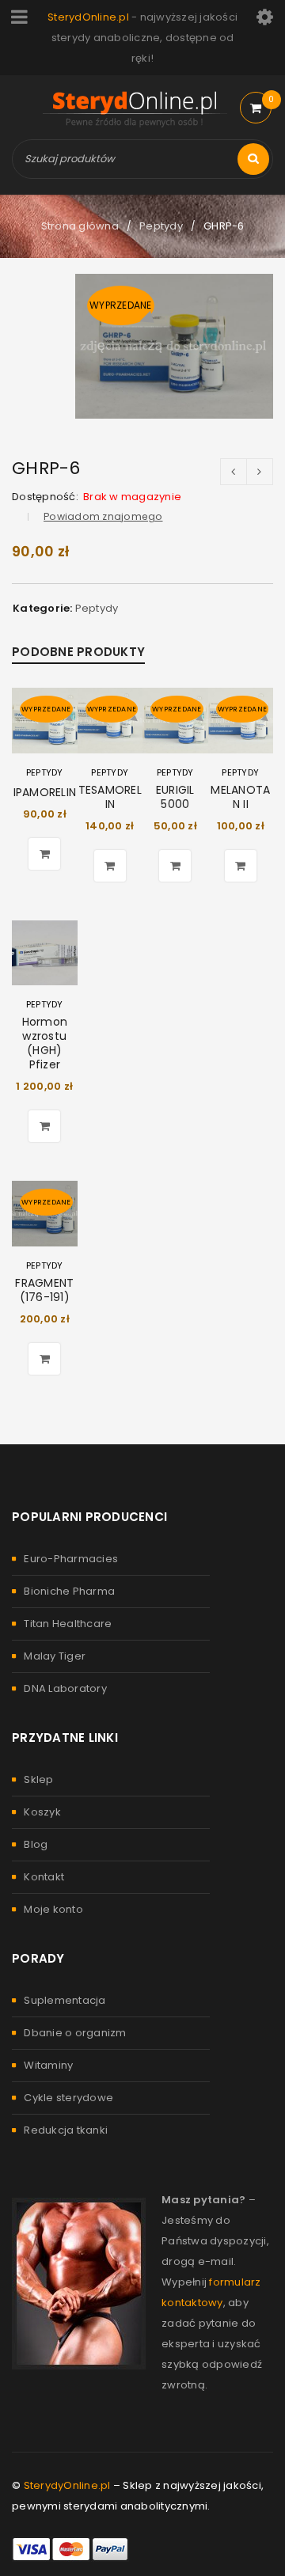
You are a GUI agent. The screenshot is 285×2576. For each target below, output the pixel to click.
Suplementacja (65, 2000)
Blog (36, 1844)
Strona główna (80, 226)
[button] (44, 1126)
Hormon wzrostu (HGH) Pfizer (45, 1043)
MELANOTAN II (240, 797)
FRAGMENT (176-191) (44, 1290)
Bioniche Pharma (69, 1591)
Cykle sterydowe (68, 2098)
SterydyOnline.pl (67, 2485)
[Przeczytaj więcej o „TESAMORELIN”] (110, 866)
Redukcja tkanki (66, 2130)
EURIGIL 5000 (175, 797)
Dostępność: (45, 497)
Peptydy (161, 226)
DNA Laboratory (65, 1688)
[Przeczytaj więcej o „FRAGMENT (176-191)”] (44, 1359)
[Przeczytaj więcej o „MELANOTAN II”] (241, 866)
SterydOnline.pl (88, 17)
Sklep (38, 1779)
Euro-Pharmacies (71, 1559)
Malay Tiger (55, 1656)
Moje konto (53, 1909)
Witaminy (48, 2065)
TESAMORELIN (110, 797)
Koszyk (42, 1812)
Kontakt (44, 1877)
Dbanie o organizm (75, 2033)
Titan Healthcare (68, 1624)
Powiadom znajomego (103, 516)
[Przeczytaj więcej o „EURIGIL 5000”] (175, 866)
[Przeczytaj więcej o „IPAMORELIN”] (44, 854)
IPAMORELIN (45, 792)
